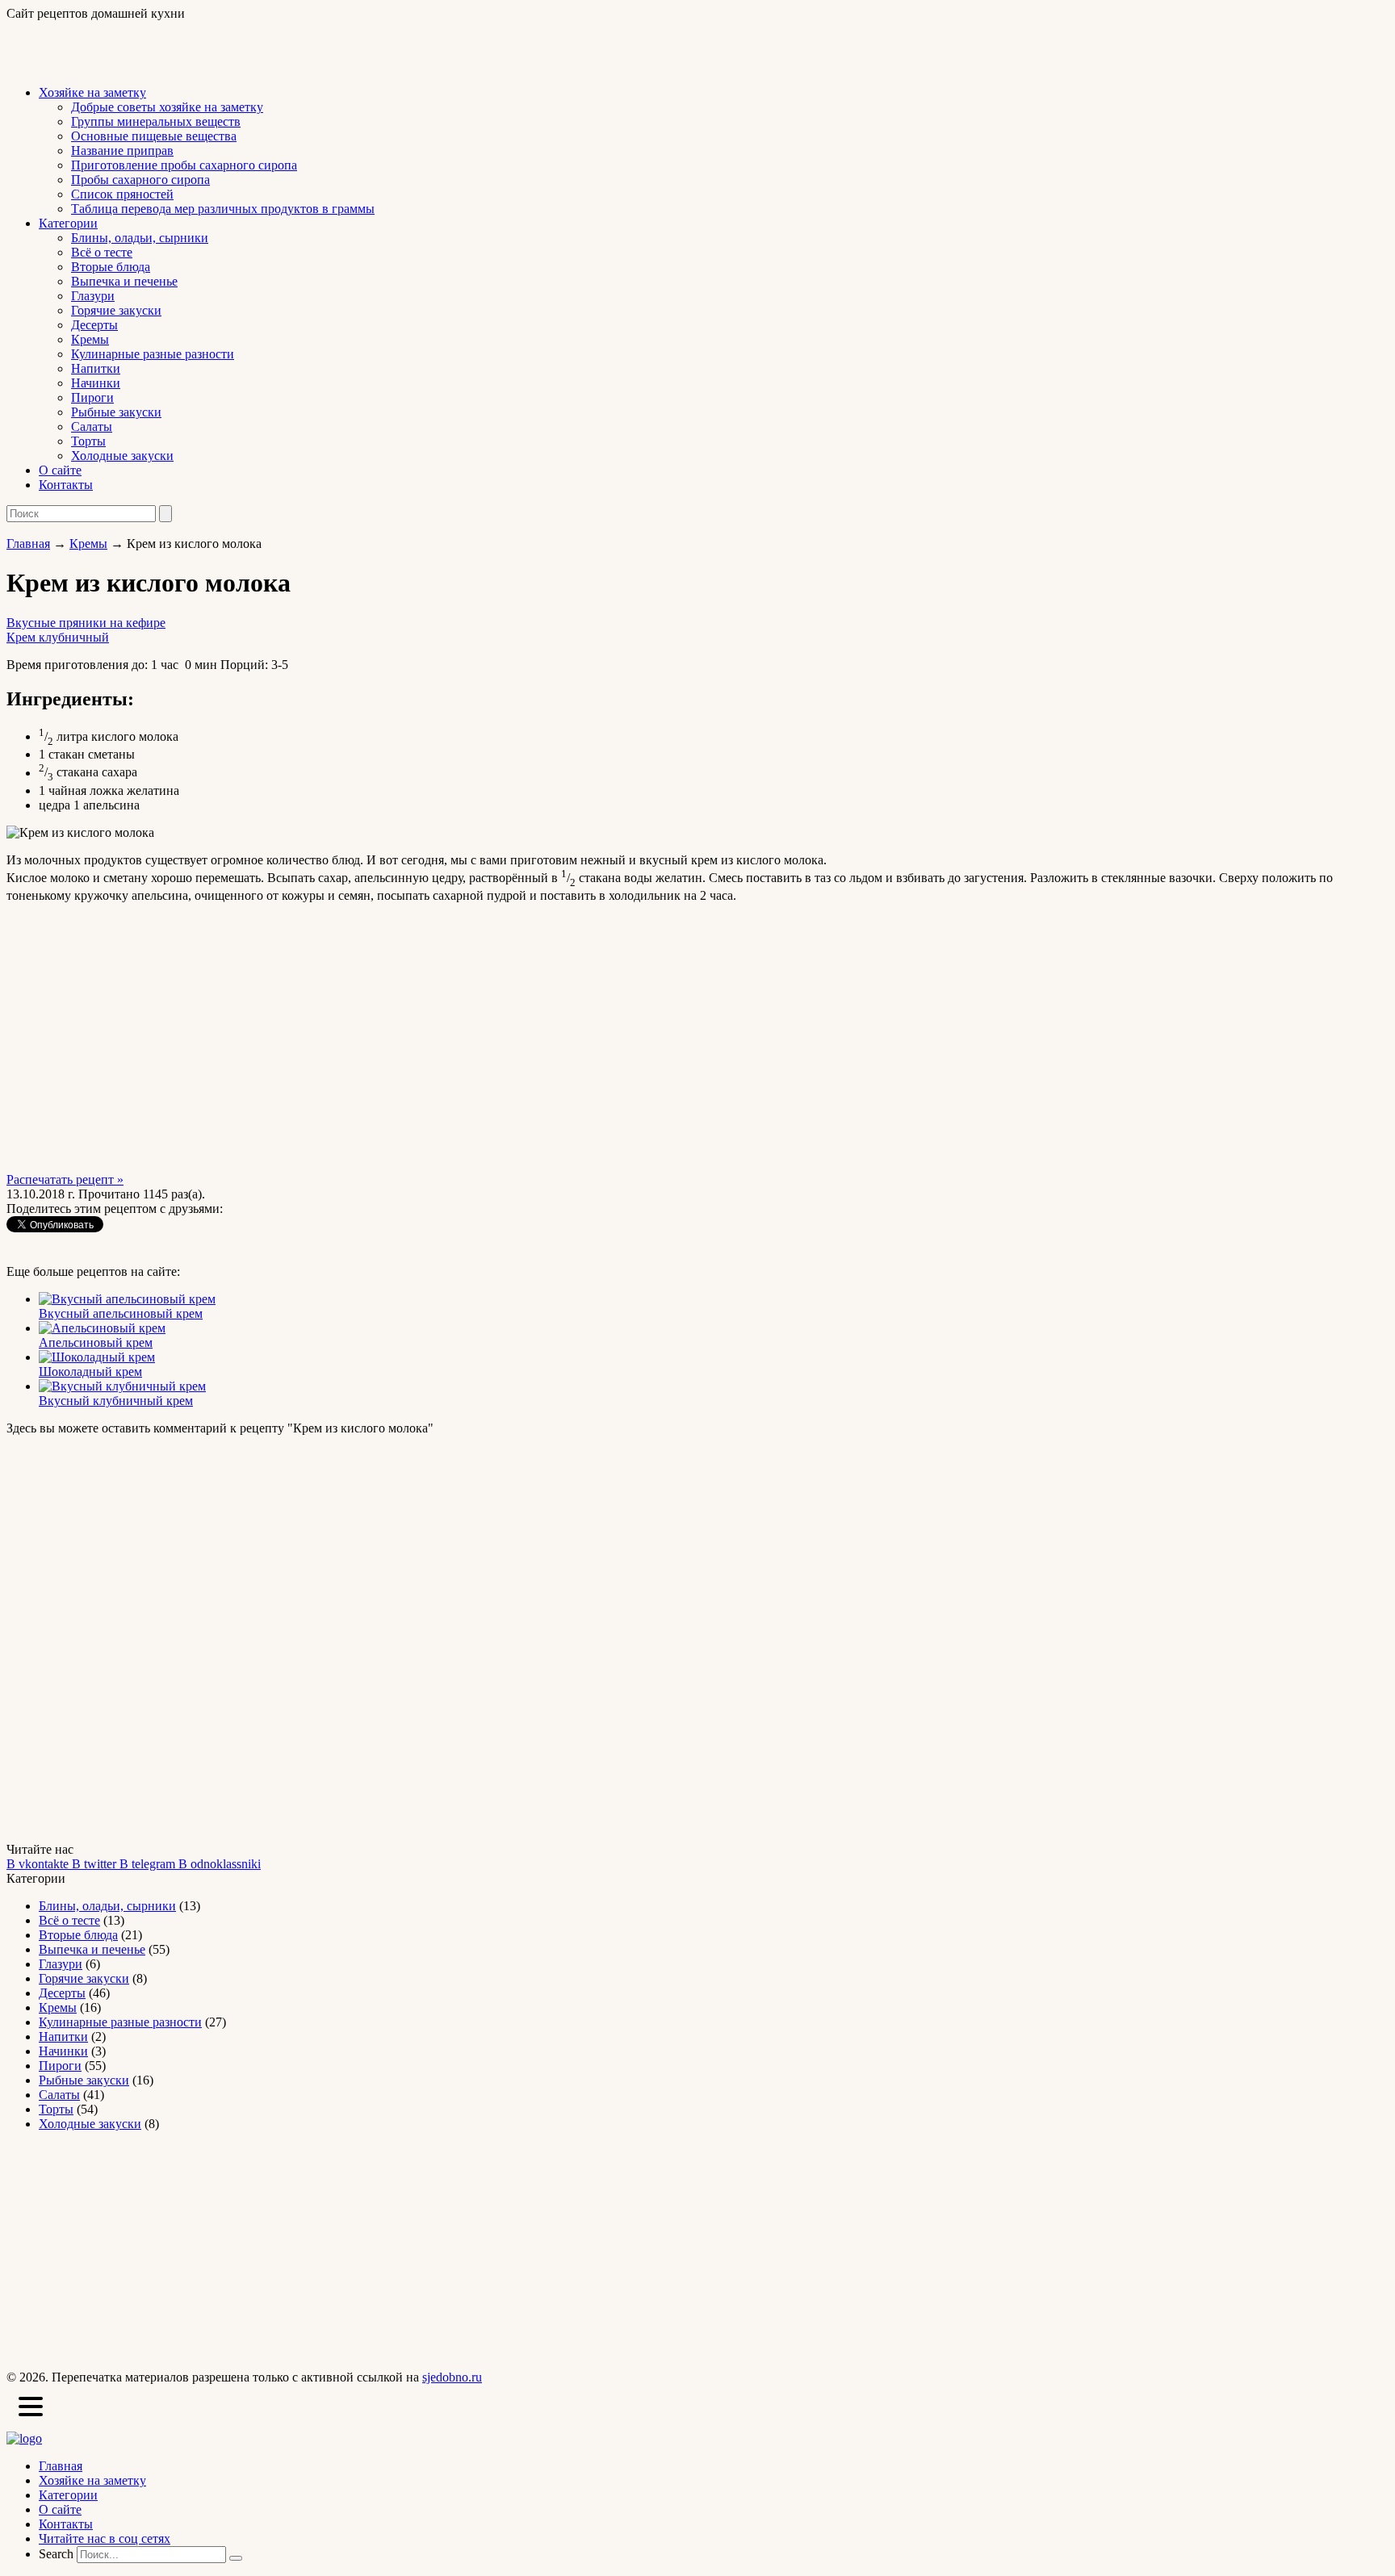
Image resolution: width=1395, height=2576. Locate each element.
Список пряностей (122, 194)
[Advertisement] (195, 45)
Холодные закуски (122, 456)
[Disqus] (697, 1637)
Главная (28, 544)
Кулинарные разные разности (153, 354)
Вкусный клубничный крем (116, 1401)
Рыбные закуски (116, 412)
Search (56, 2554)
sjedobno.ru (452, 2377)
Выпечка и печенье (124, 281)
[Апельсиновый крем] (102, 1328)
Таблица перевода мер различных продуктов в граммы (223, 209)
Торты (88, 441)
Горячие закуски (116, 310)
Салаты (92, 427)
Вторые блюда (111, 267)
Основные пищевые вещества (154, 136)
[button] (31, 2408)
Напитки (96, 368)
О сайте (60, 470)
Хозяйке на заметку (92, 92)
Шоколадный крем (90, 1372)
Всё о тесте (102, 252)
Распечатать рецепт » (65, 1179)
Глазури (93, 296)
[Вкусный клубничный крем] (122, 1386)
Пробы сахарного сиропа (140, 180)
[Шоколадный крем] (97, 1357)
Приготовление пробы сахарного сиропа (184, 165)
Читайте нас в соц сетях (105, 2538)
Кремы (90, 339)
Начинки (96, 383)
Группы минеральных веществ (156, 121)
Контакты (66, 485)
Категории (68, 223)
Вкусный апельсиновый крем (121, 1313)
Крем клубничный (58, 637)
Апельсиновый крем (96, 1342)
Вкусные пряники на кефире (86, 623)
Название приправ (122, 151)
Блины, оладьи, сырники (140, 238)
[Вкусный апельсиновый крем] (127, 1299)
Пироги (92, 397)
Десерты (94, 325)
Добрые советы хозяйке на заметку (167, 107)
